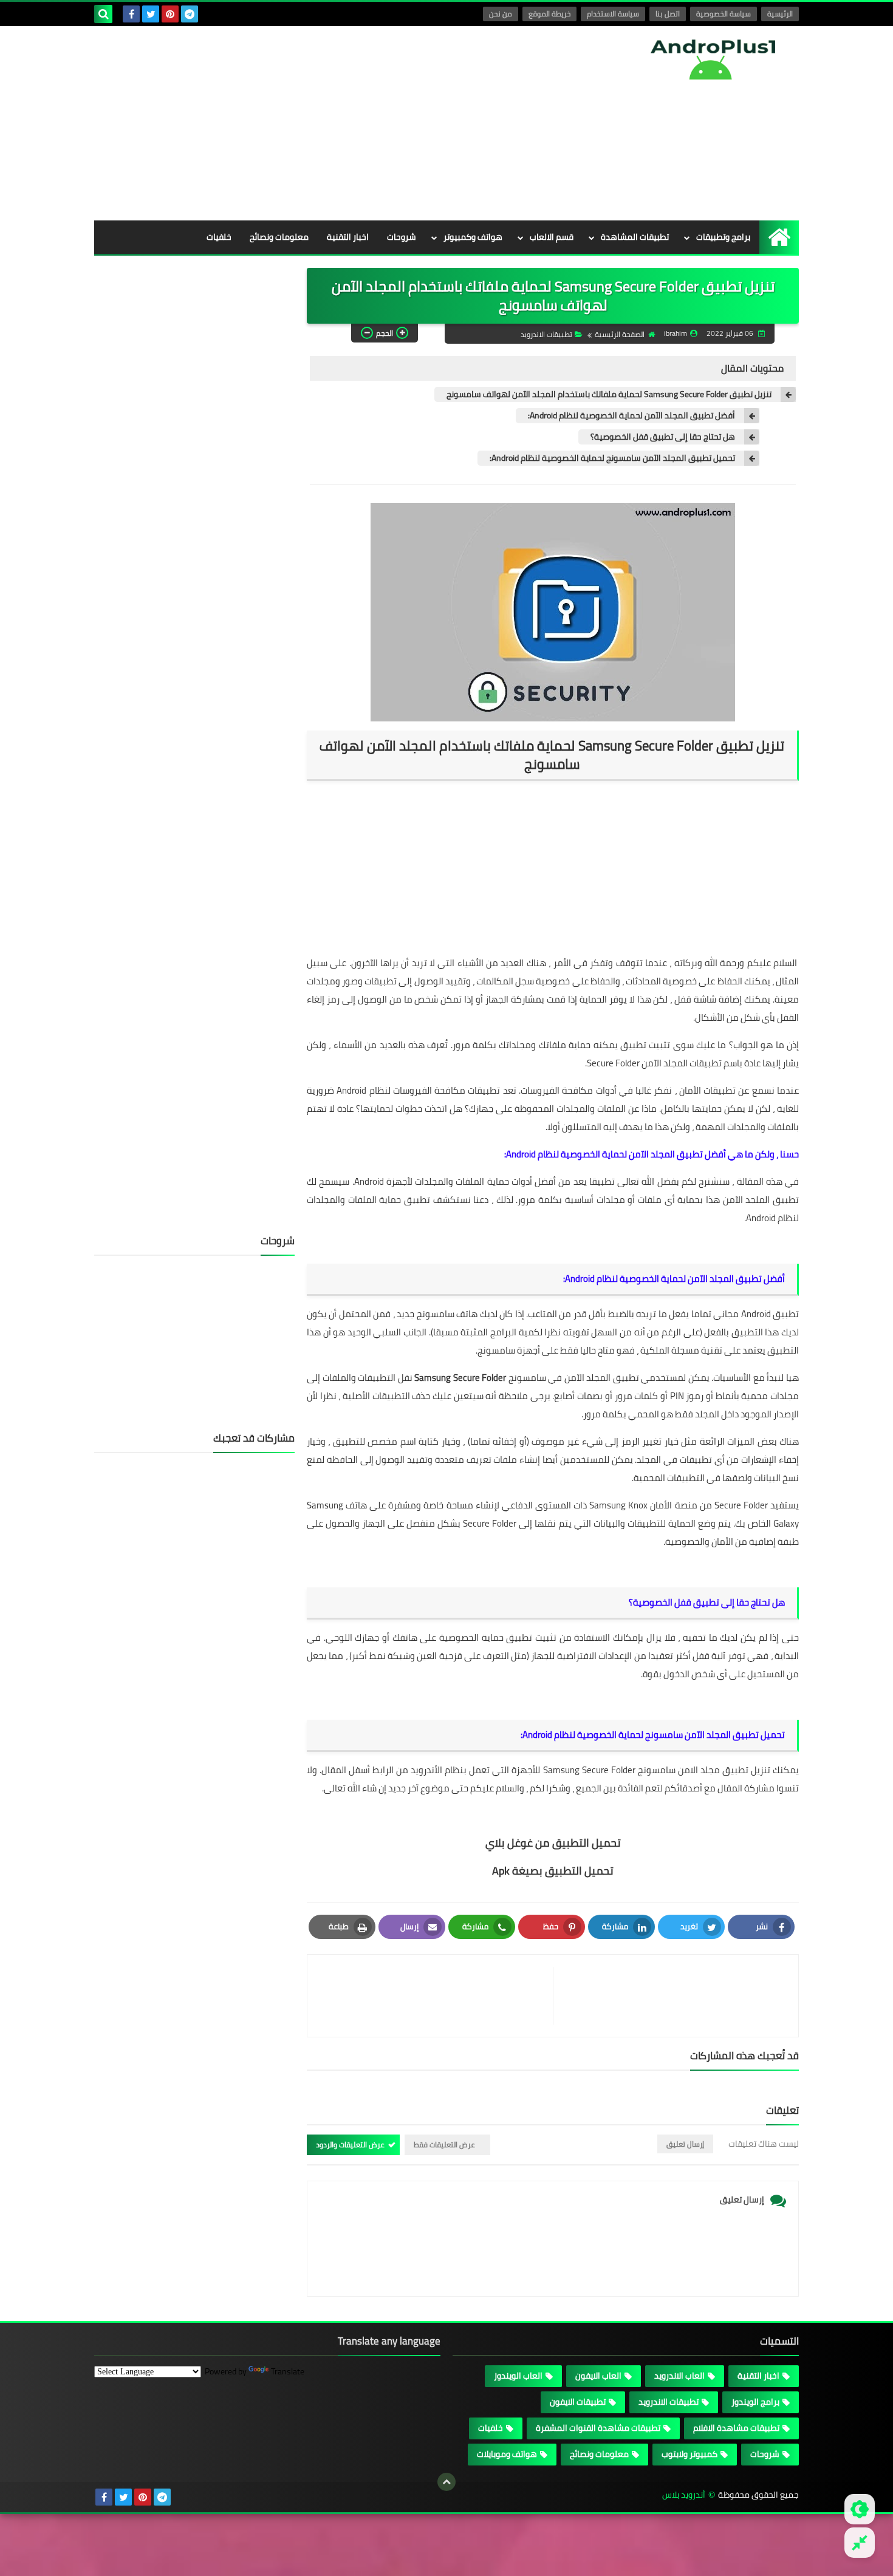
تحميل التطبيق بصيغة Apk (553, 1871)
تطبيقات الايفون (578, 2402)
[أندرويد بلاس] (711, 59)
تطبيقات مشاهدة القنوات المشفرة (598, 2428)
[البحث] (103, 14)
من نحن (501, 14)
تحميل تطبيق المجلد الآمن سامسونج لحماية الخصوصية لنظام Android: (612, 458)
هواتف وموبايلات (507, 2454)
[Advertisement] (315, 123)
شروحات (402, 237)
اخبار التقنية (348, 237)
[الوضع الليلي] (860, 2509)
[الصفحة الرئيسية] (779, 237)
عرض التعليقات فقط (444, 2145)
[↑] (446, 2482)
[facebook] (131, 14)
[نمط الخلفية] (860, 2543)
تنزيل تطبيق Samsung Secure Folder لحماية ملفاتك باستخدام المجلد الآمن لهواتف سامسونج (609, 394)
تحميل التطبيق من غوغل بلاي (553, 1843)
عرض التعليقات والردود (350, 2145)
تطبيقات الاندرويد (546, 334)
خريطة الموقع (549, 14)
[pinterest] (170, 14)
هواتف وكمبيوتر (473, 237)
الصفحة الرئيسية (620, 334)
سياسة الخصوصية (724, 14)
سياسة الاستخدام (613, 14)
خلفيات (219, 237)
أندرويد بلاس (684, 2495)
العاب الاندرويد (679, 2376)
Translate (288, 2371)
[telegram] (190, 14)
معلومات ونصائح (279, 237)
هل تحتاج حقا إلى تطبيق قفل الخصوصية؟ (663, 437)
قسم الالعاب (552, 237)
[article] (436, 1996)
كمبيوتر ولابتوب (689, 2454)
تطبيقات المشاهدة (635, 237)
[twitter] (151, 14)
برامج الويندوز (755, 2402)
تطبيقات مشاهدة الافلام (736, 2428)
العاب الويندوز (518, 2376)
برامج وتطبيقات (723, 237)
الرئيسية (780, 14)
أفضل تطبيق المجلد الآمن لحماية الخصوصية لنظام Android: (631, 416)
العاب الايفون (598, 2376)
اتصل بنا (668, 14)
